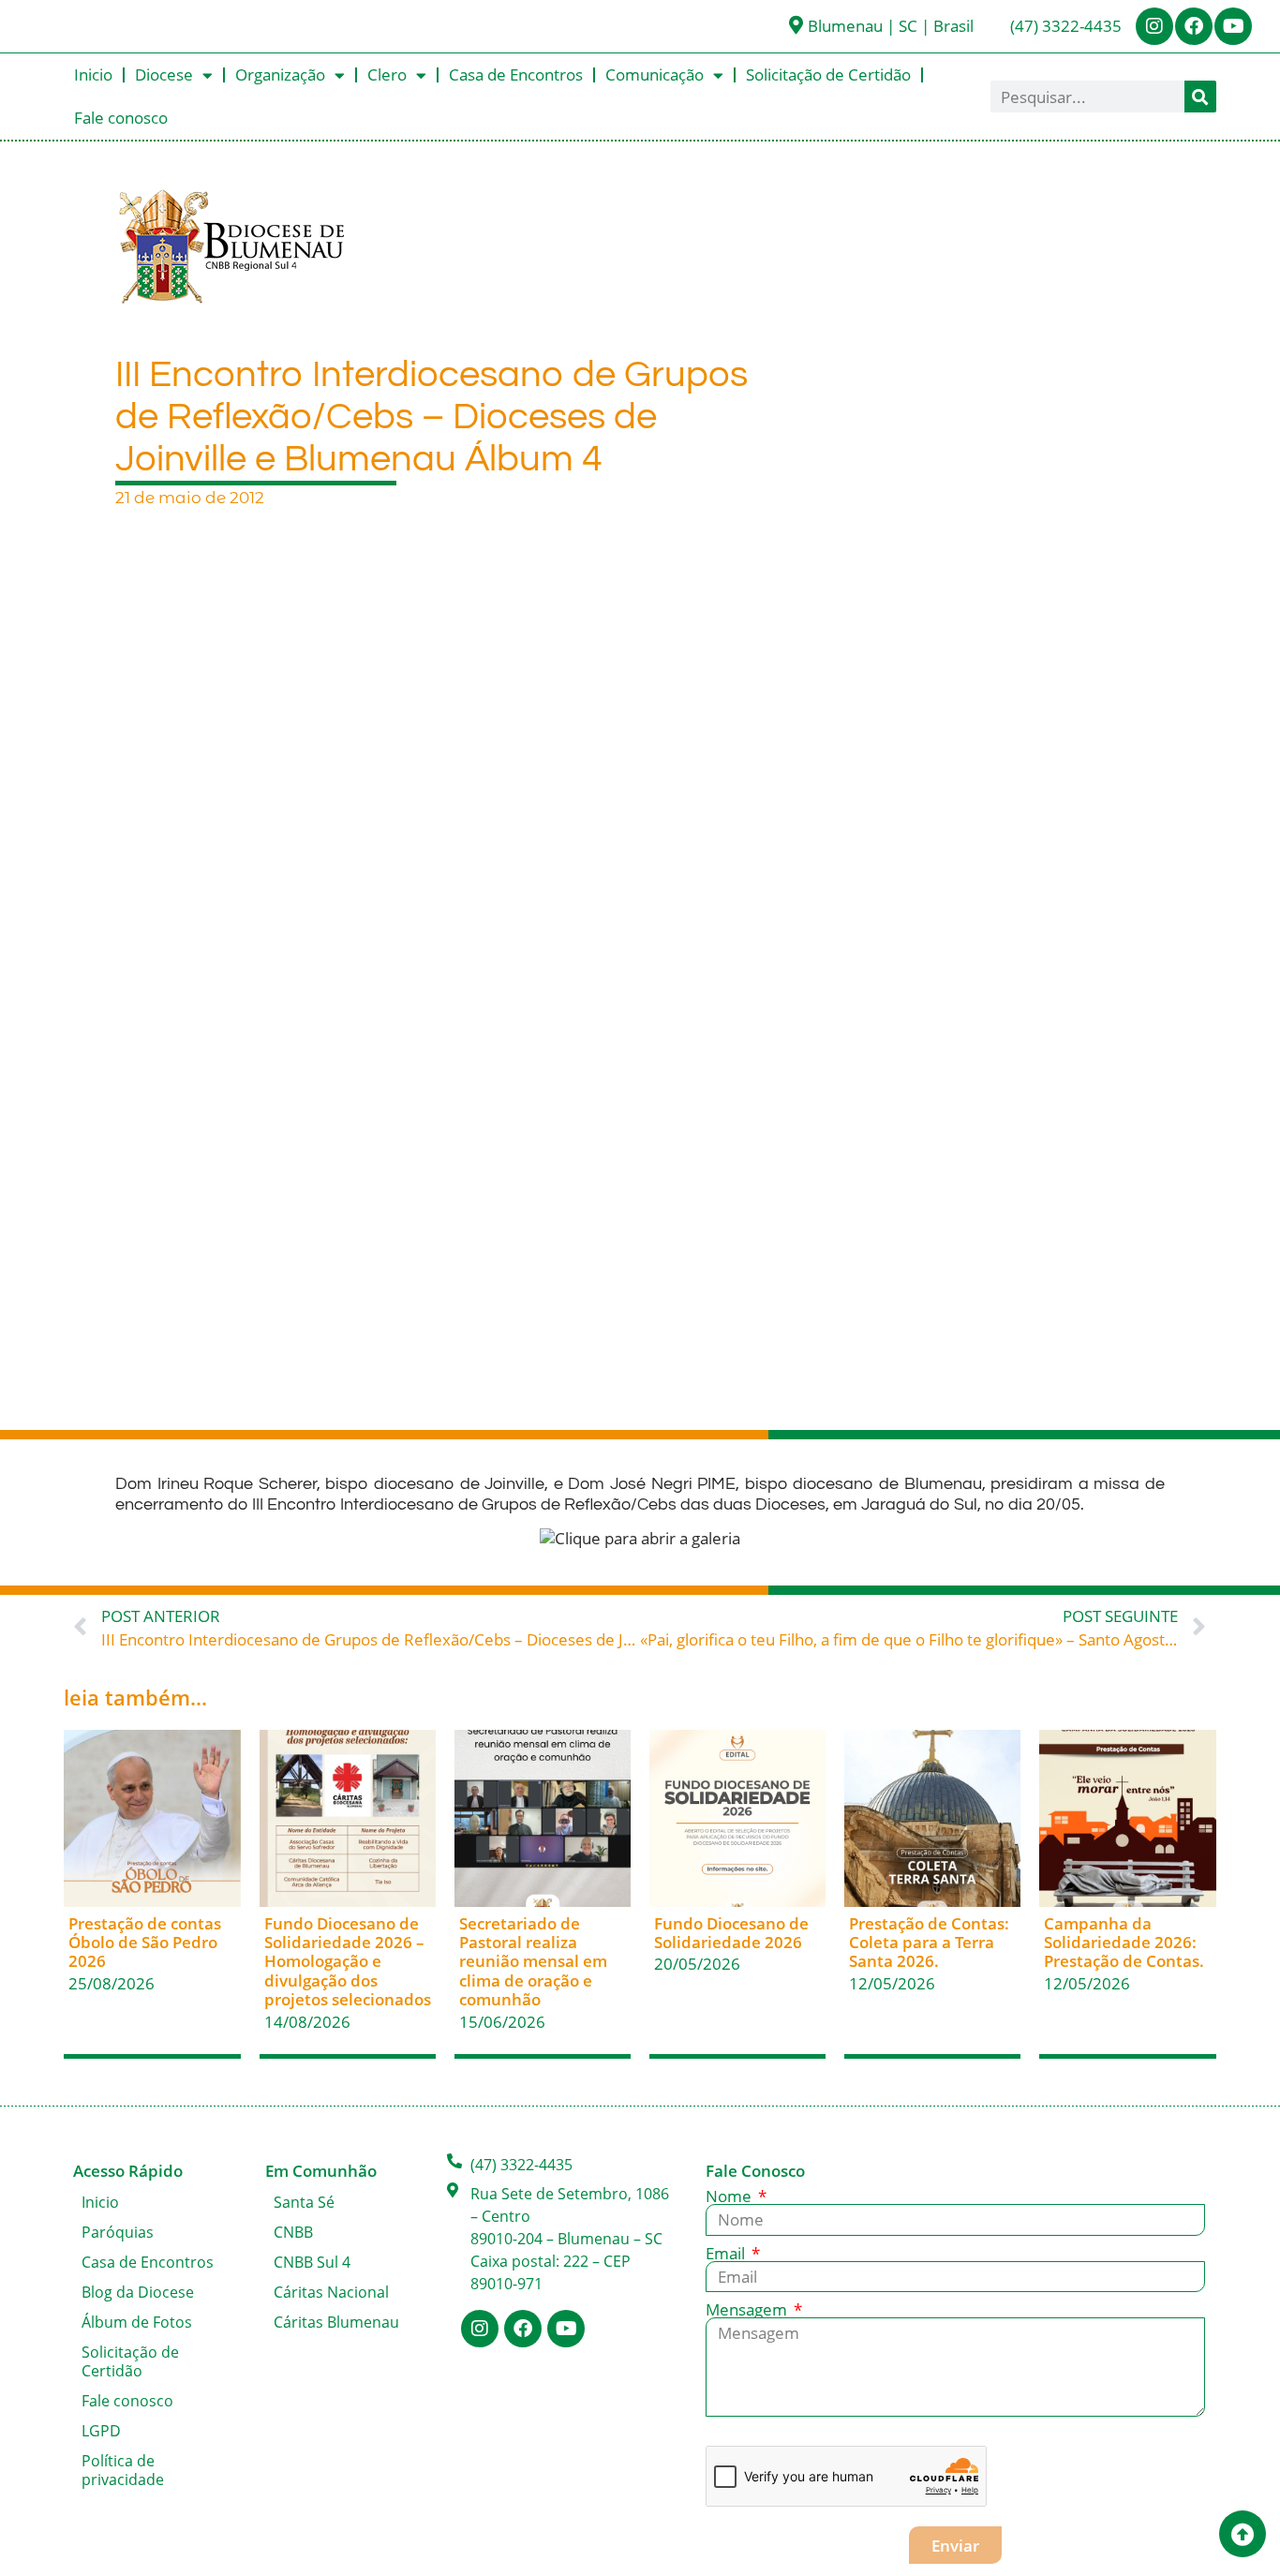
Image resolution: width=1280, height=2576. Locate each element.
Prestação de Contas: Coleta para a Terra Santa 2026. (929, 1943)
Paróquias (118, 2232)
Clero (387, 74)
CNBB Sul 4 (312, 2262)
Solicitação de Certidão (828, 74)
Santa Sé (304, 2202)
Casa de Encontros (516, 74)
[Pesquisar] (1200, 97)
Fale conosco (121, 118)
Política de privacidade (123, 2470)
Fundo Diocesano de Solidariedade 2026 (731, 1933)
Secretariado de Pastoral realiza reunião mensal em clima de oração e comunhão (533, 1962)
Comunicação (655, 74)
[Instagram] (1154, 26)
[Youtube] (1233, 26)
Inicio (93, 74)
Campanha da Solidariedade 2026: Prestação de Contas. (1124, 1943)
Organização (280, 74)
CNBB (293, 2232)
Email (727, 2253)
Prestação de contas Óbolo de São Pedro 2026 (145, 1943)
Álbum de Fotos (137, 2322)
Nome (730, 2196)
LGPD (101, 2431)
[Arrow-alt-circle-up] (1243, 2534)
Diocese (164, 74)
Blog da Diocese (138, 2292)
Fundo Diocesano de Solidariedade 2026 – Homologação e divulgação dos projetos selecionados (348, 1962)
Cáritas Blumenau (336, 2322)
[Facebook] (1194, 26)
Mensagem (748, 2309)
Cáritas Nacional (331, 2292)
